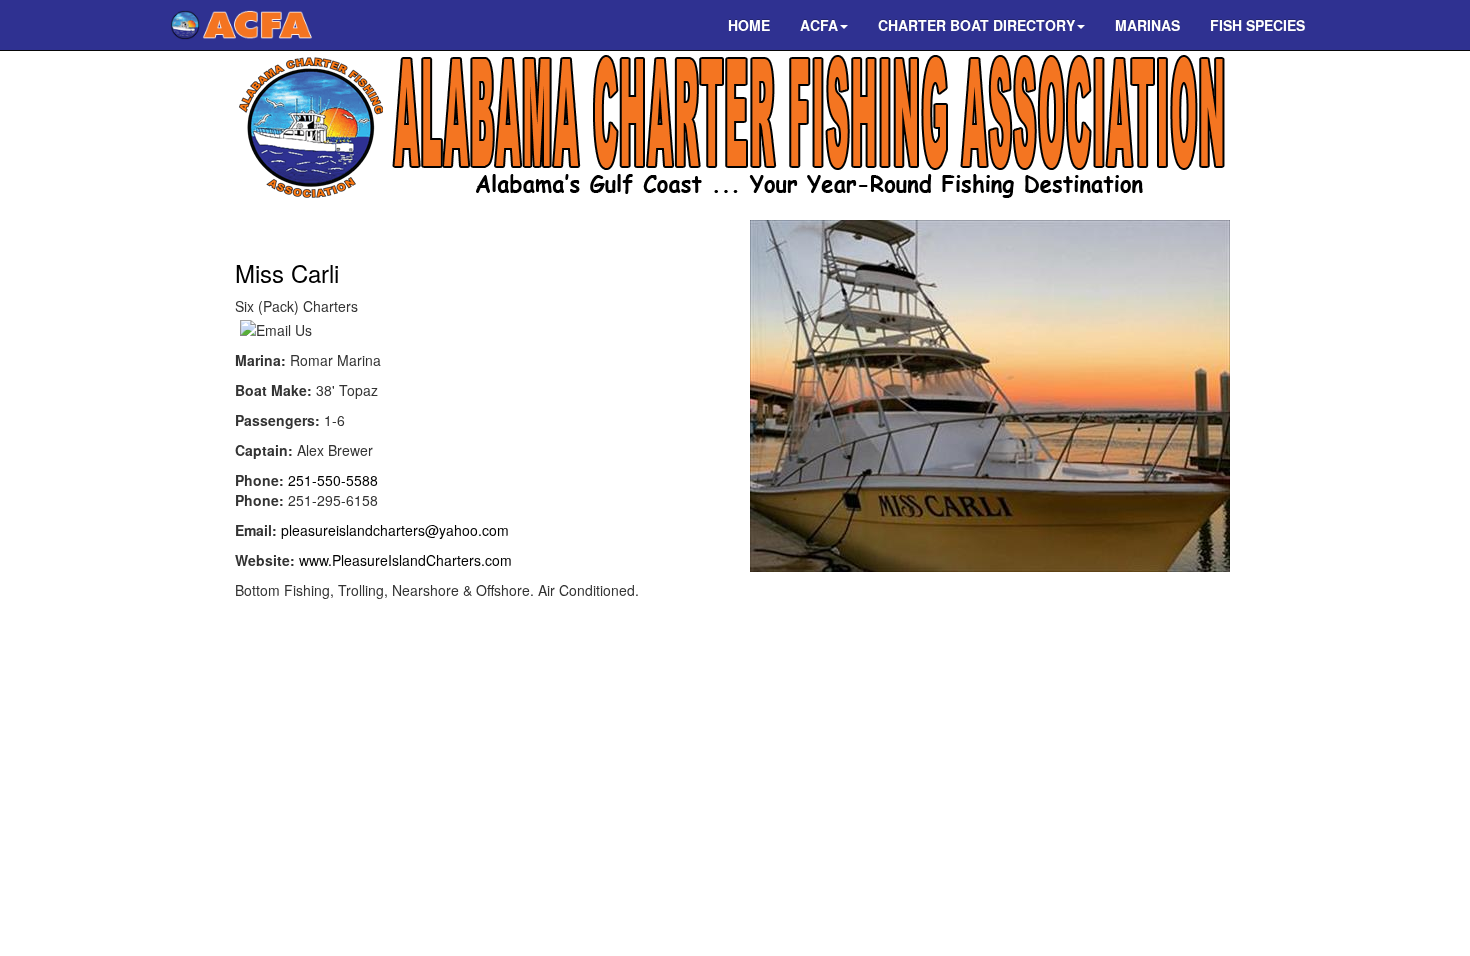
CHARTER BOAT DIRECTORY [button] (976, 25)
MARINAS (1147, 25)
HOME (749, 25)
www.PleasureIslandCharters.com (405, 560)
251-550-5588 (333, 480)
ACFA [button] (819, 25)
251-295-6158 (333, 500)
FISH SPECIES (1257, 25)
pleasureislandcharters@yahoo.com (395, 530)
